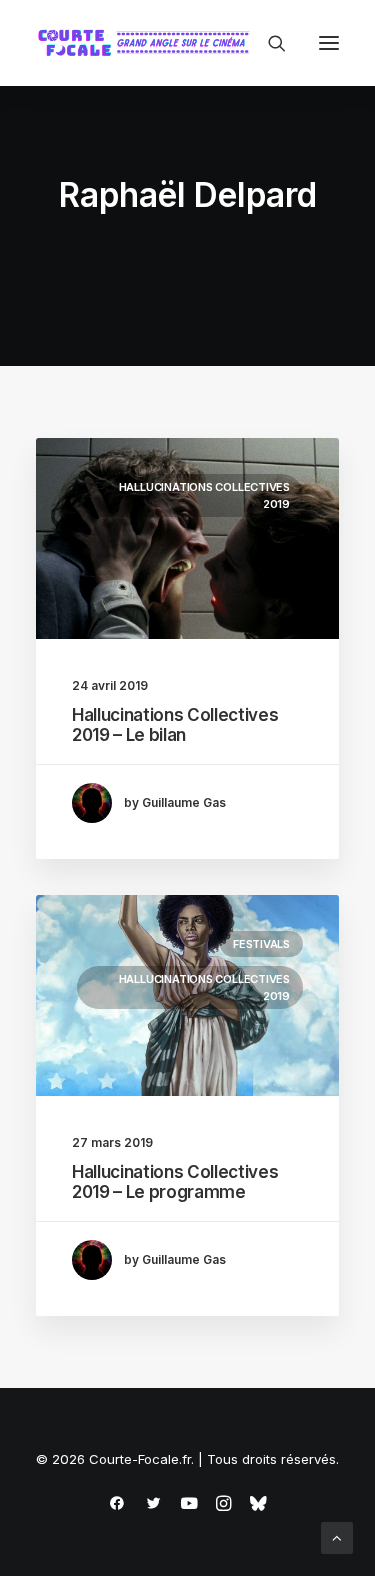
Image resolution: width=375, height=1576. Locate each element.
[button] (329, 43)
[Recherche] (268, 43)
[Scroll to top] (337, 1536)
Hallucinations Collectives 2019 (204, 495)
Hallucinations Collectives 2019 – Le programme (175, 1182)
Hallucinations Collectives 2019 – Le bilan (175, 725)
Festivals (261, 944)
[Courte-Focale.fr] (148, 43)
